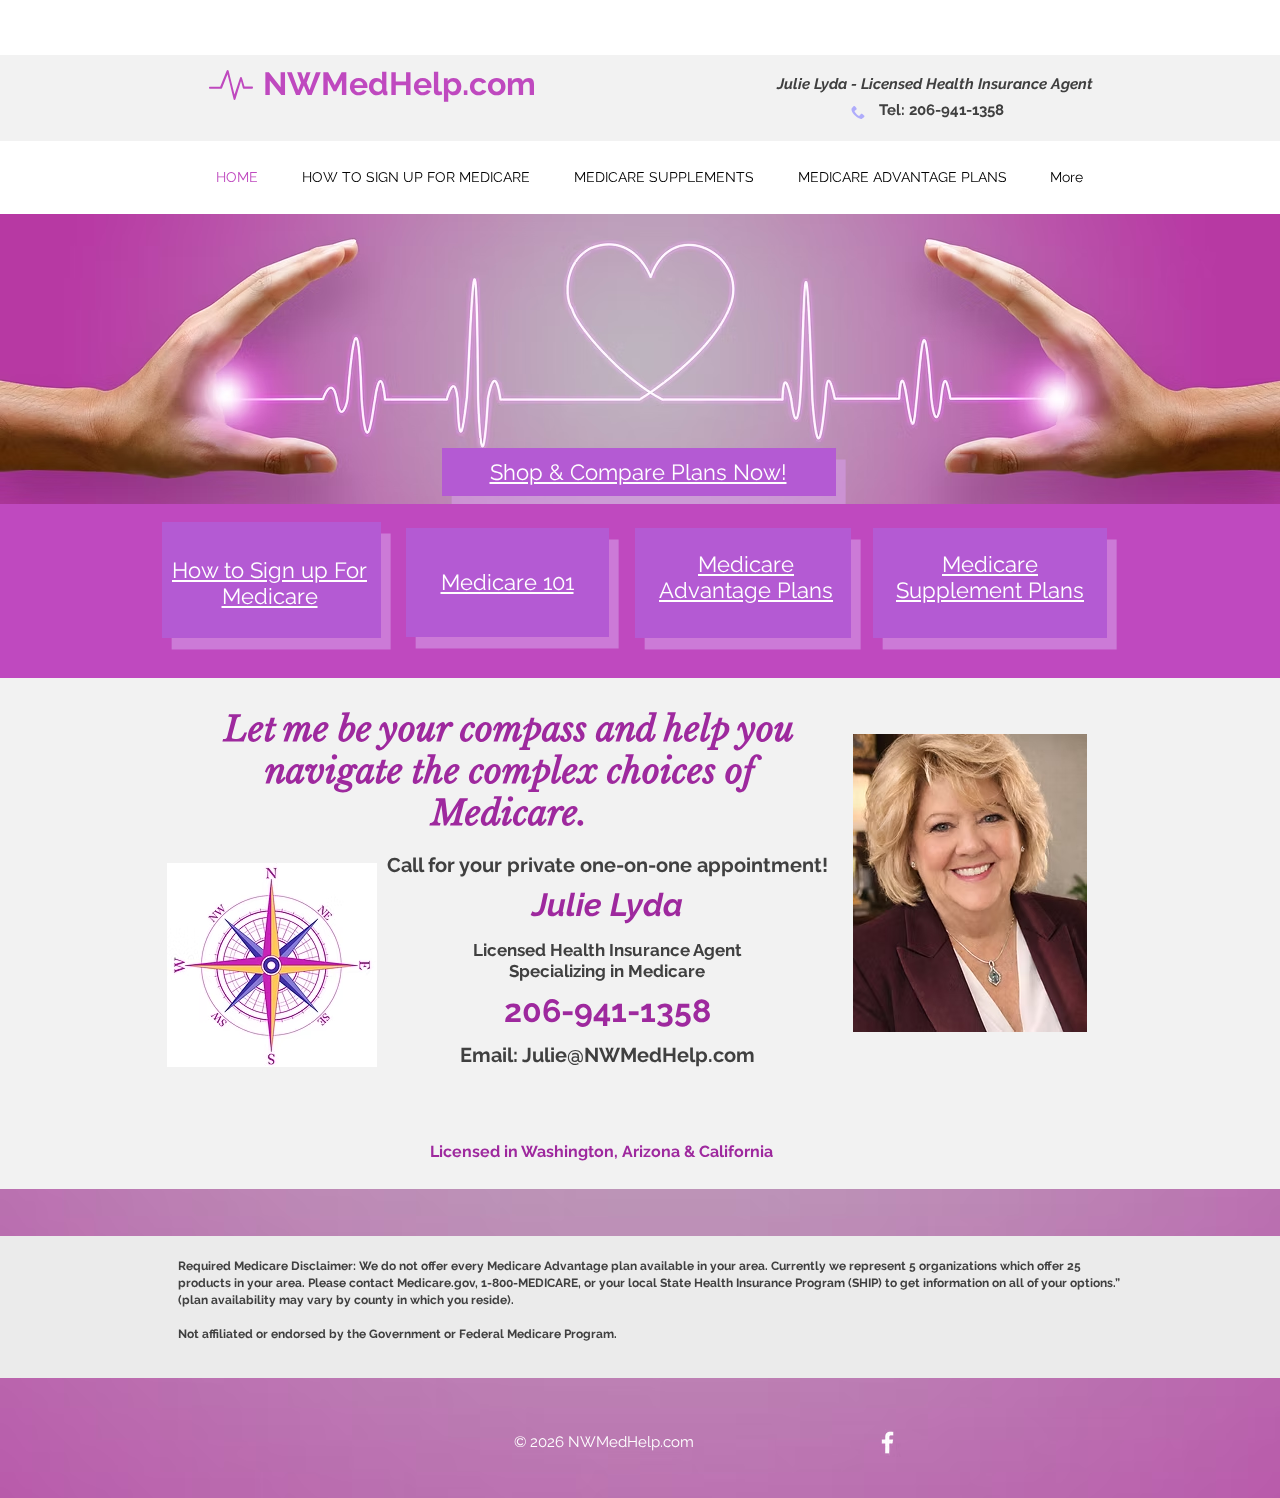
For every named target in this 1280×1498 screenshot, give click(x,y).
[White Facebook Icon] (887, 1442)
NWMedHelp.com (399, 83)
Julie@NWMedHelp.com (638, 1055)
